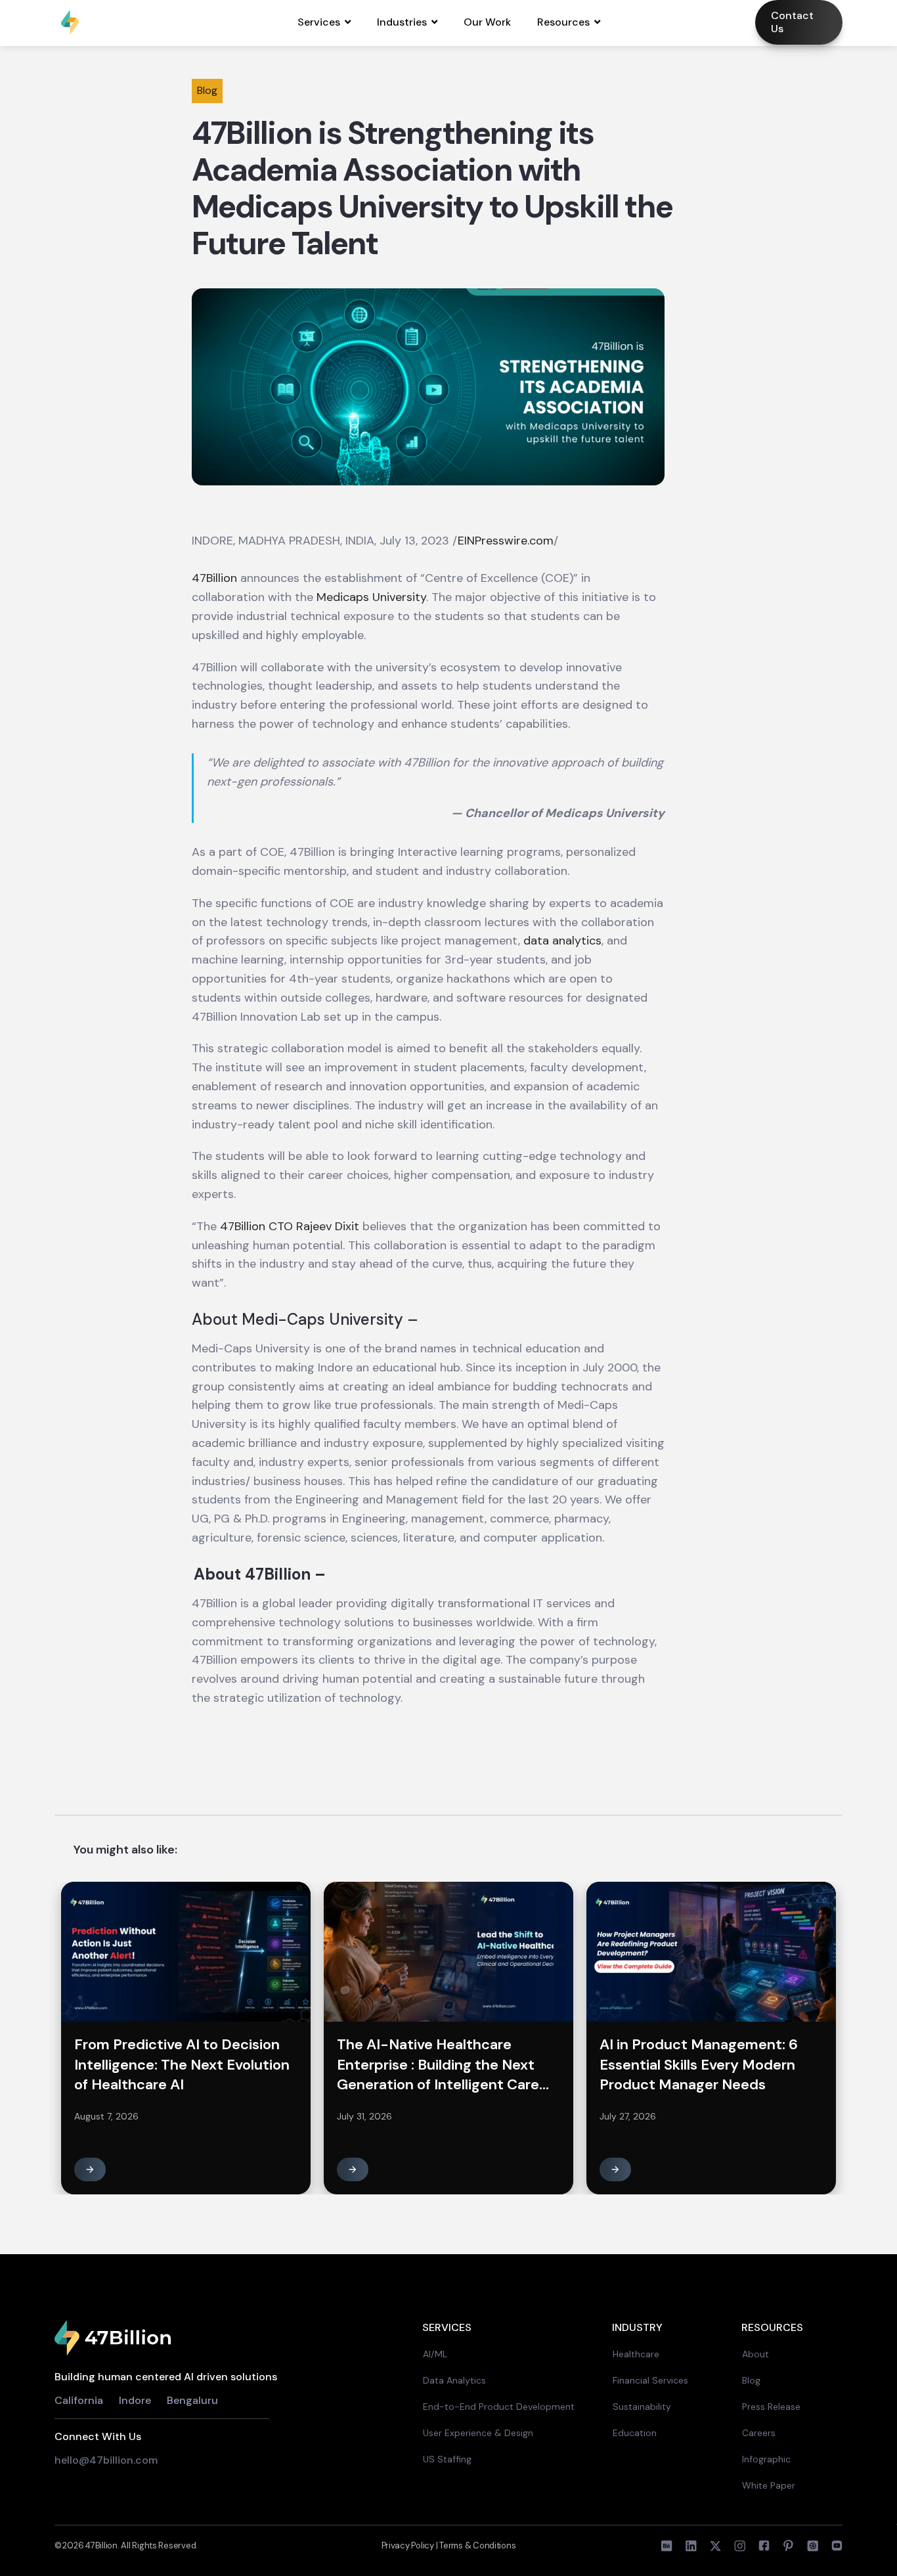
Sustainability (642, 2407)
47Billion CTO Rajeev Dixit (290, 1226)
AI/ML (435, 2354)
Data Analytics (454, 2380)
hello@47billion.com (107, 2460)
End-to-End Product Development (499, 2407)
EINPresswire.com (506, 541)
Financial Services (650, 2380)
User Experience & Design (478, 2433)
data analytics (562, 941)
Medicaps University (371, 597)
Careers (759, 2433)
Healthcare (636, 2354)
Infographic (766, 2459)
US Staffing (447, 2459)
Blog (751, 2380)
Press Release (771, 2407)
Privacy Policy (409, 2545)
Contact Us (792, 22)
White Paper (769, 2485)
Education (635, 2433)
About (755, 2354)
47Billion (214, 578)
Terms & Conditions (477, 2545)
